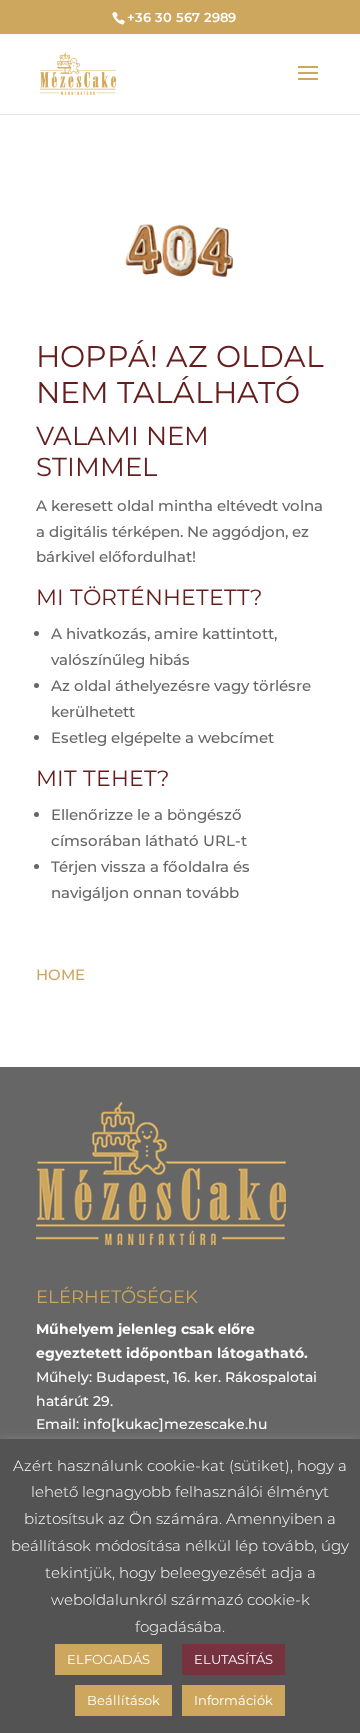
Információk (233, 1700)
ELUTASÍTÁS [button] (233, 1659)
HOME (60, 974)
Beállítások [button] (123, 1700)
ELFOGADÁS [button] (108, 1659)
